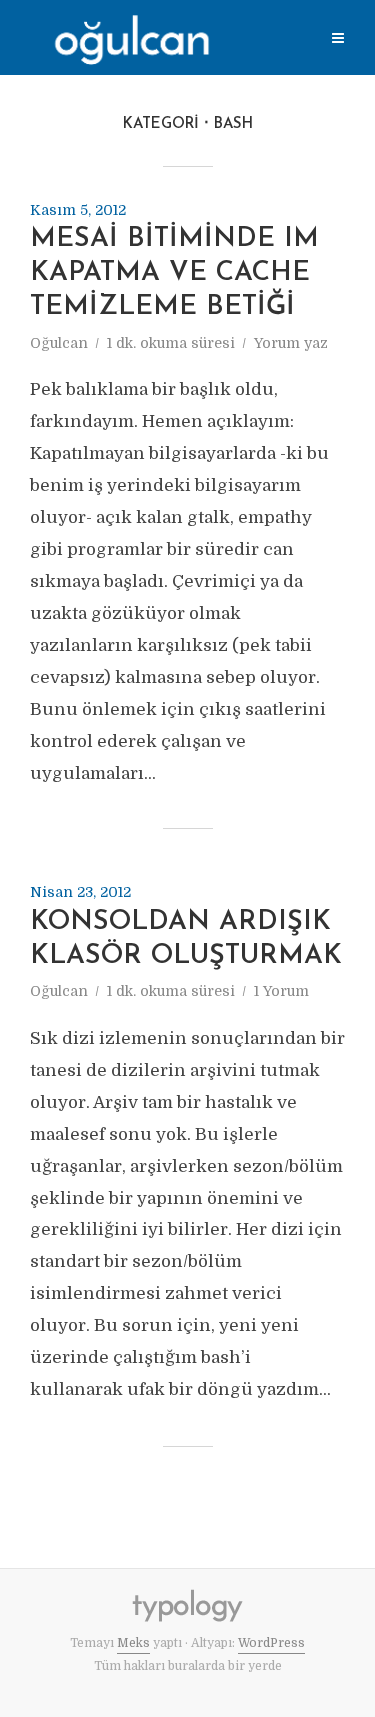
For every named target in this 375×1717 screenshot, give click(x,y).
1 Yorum (281, 991)
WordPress (271, 1643)
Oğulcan (59, 343)
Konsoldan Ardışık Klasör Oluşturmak (186, 939)
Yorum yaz (291, 343)
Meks (133, 1643)
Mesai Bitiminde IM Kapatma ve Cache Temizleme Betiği (174, 273)
